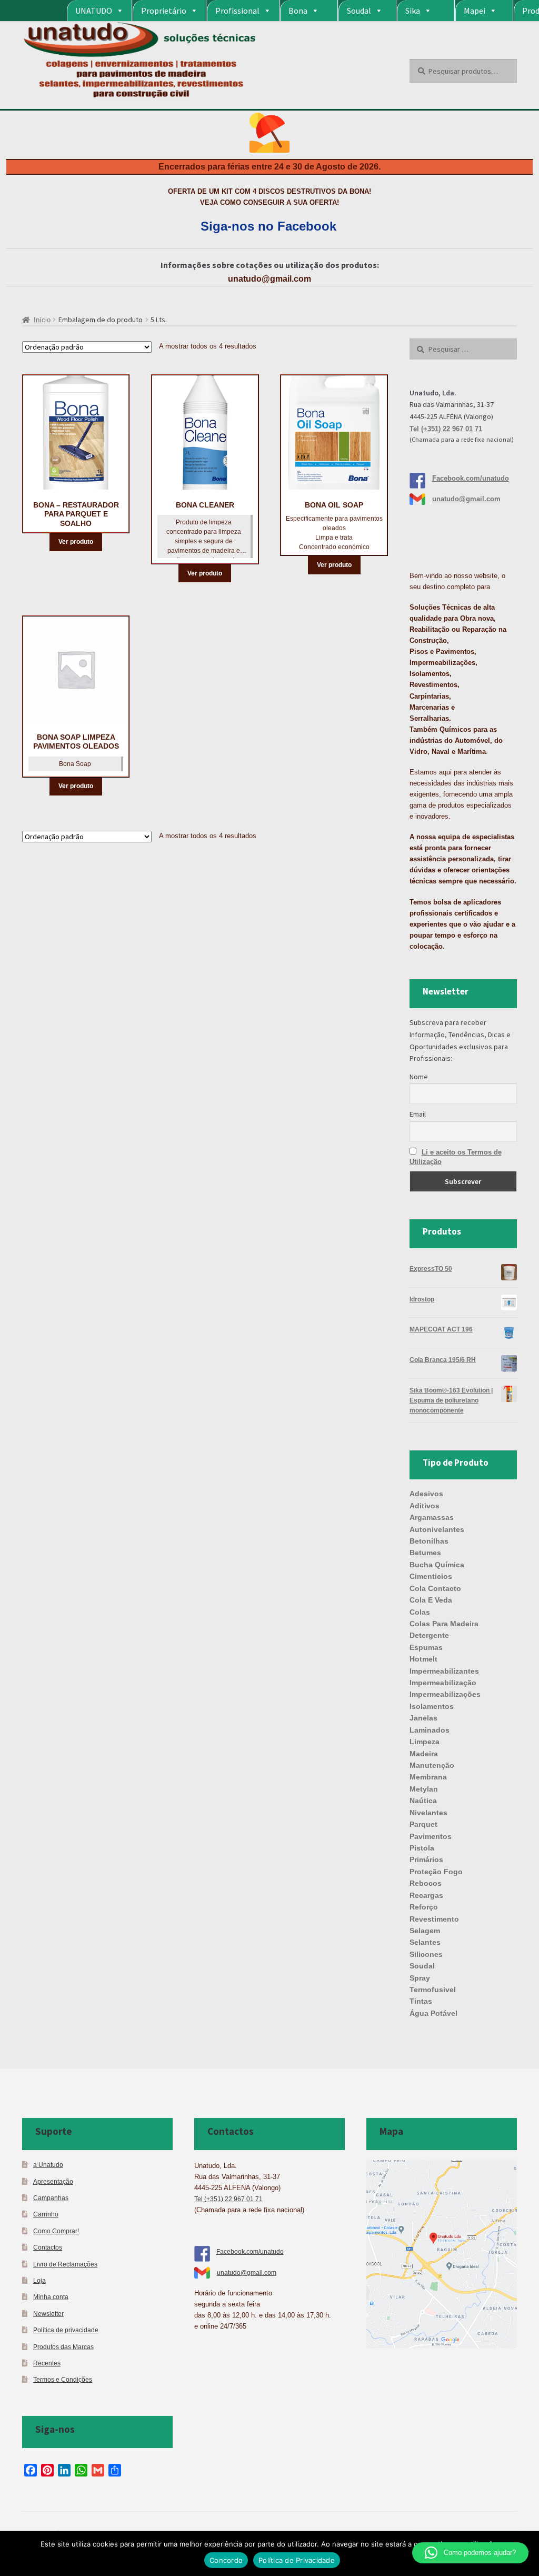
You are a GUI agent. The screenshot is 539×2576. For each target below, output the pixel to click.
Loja (39, 2280)
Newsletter (48, 2314)
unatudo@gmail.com (269, 279)
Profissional (237, 11)
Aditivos (425, 1506)
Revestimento (434, 1919)
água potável (433, 2013)
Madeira (424, 1754)
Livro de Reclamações (65, 2264)
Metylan (424, 1789)
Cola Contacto (435, 1588)
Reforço (424, 1907)
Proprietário (164, 11)
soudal (422, 1966)
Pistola (422, 1848)
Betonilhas (429, 1541)
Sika (413, 11)
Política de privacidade (66, 2330)
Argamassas (432, 1517)
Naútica (423, 1801)
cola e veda (431, 1600)
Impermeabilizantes (444, 1671)
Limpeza (425, 1742)
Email (418, 1114)
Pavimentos (431, 1836)
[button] (470, 2553)
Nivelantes (428, 1813)
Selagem (425, 1931)
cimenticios (431, 1576)
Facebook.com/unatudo (471, 478)
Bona (298, 11)
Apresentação (53, 2181)
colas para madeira (444, 1624)
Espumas (426, 1647)
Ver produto (76, 542)
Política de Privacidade (297, 2560)
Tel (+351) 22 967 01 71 (446, 429)
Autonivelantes (437, 1529)
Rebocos (426, 1883)
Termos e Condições (63, 2379)
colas (420, 1612)
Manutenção (432, 1765)
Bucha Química (437, 1565)
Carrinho (46, 2214)
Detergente (429, 1635)
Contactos (48, 2247)
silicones (426, 1954)
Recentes (47, 2363)
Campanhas (51, 2198)
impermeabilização (443, 1683)
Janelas (423, 1718)
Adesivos (426, 1494)
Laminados (430, 1730)
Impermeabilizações (445, 1694)
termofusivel (433, 1990)
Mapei (475, 11)
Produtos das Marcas (63, 2347)
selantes (425, 1942)
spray (420, 1978)
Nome (419, 1077)
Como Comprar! (56, 2231)
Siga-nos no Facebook (268, 226)
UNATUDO (94, 11)
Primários (426, 1859)
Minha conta (51, 2297)
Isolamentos (432, 1706)
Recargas (426, 1895)
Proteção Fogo (436, 1872)
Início (42, 320)
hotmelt (423, 1659)
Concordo (226, 2560)
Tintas (421, 2001)
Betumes (425, 1553)
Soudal (359, 11)
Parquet (423, 1824)
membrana (428, 1777)
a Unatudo (48, 2165)
